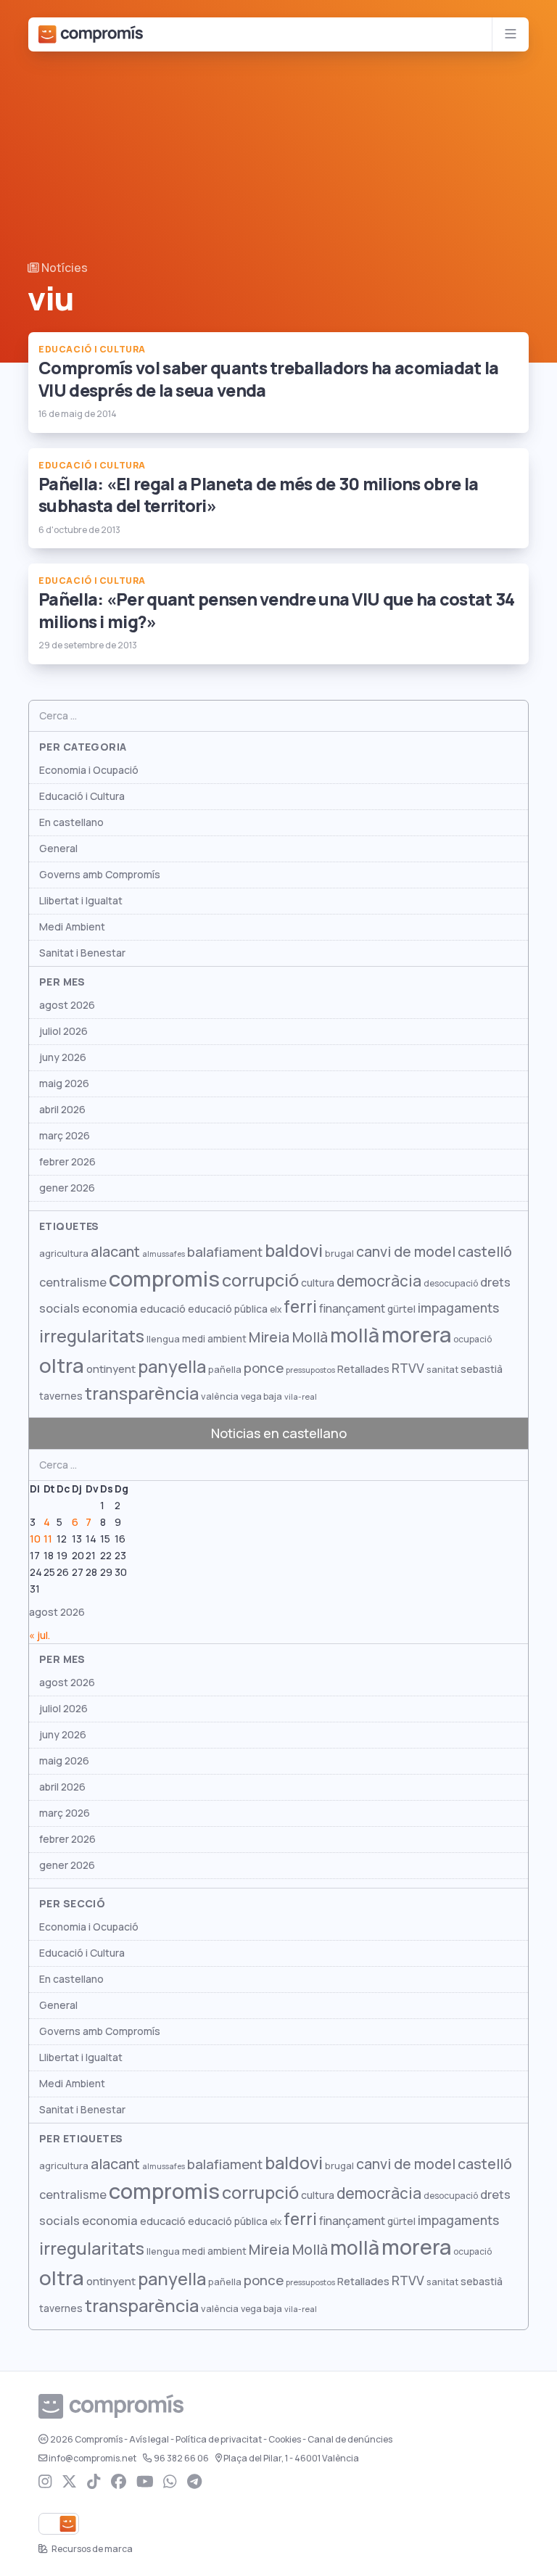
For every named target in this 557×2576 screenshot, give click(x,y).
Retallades (363, 1369)
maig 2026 (64, 1083)
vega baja (261, 1396)
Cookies (285, 2440)
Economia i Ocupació (89, 770)
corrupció (260, 1280)
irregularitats (92, 1336)
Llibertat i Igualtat (81, 901)
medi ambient (214, 1339)
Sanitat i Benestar (82, 953)
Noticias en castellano (279, 1433)
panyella (172, 1367)
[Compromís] (91, 34)
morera (416, 1335)
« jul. (40, 1635)
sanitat (442, 1370)
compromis (164, 1279)
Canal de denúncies (350, 2440)
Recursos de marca (91, 2549)
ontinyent (111, 1369)
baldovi (294, 1251)
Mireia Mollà (288, 1337)
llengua (163, 1339)
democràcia (379, 1281)
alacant (115, 1252)
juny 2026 (63, 1057)
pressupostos (310, 1370)
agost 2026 (67, 1005)
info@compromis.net (92, 2459)
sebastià (482, 1369)
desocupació (451, 1284)
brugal (339, 1254)
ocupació (473, 1339)
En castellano (71, 822)
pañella (225, 1370)
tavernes (61, 1396)
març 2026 (65, 1136)
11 (48, 1539)
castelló (485, 1252)
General (58, 849)
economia (110, 1308)
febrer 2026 (67, 1162)
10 (35, 1539)
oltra (62, 1366)
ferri (300, 1307)
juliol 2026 (63, 1031)
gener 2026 (67, 1188)
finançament (352, 1309)
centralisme (73, 1282)
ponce (264, 1368)
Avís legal (149, 2440)
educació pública (228, 1309)
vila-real (301, 1397)
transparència (142, 1394)
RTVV (408, 1368)
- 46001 (291, 2459)
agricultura (64, 1254)
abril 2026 (62, 1110)
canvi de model (406, 1252)
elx (276, 1310)
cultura (318, 1283)
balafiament (225, 1252)
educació (163, 1309)
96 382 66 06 (181, 2459)
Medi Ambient (72, 927)
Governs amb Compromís (100, 875)
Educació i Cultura (82, 796)
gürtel (401, 1309)
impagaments (458, 1308)
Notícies (63, 268)
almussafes (164, 1254)
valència (220, 1396)
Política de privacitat (219, 2440)
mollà (355, 1336)
